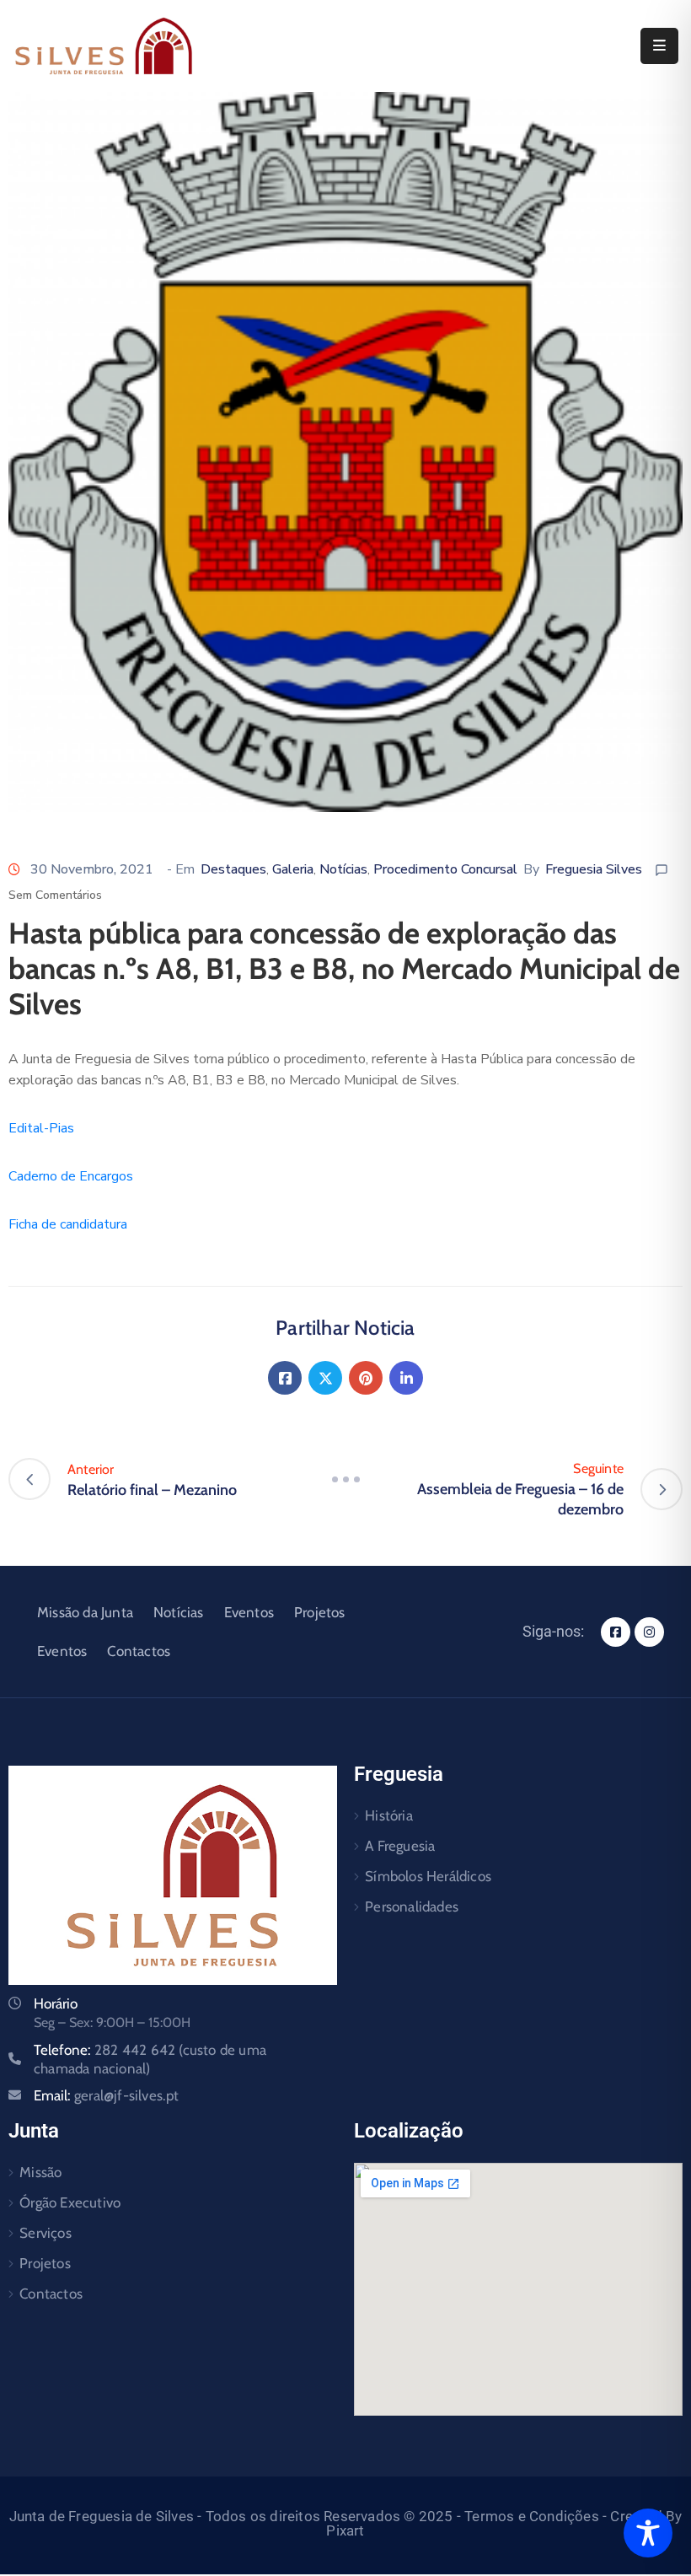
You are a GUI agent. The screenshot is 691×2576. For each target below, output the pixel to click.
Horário (56, 2003)
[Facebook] (285, 1378)
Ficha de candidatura (68, 1224)
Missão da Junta (85, 1612)
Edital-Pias (41, 1128)
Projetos (320, 1612)
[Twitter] (325, 1378)
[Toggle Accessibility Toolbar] (648, 2533)
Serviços (46, 2233)
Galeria (293, 869)
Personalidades (412, 1906)
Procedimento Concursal (445, 869)
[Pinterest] (366, 1378)
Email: (107, 2095)
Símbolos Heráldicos (428, 1876)
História (389, 1815)
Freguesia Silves (594, 869)
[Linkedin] (406, 1378)
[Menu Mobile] (659, 46)
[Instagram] (649, 1632)
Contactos (139, 1651)
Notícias (343, 869)
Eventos (249, 1612)
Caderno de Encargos (71, 1176)
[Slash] (345, 1479)
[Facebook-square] (616, 1632)
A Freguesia (400, 1846)
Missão (40, 2172)
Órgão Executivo (70, 2202)
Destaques (233, 869)
